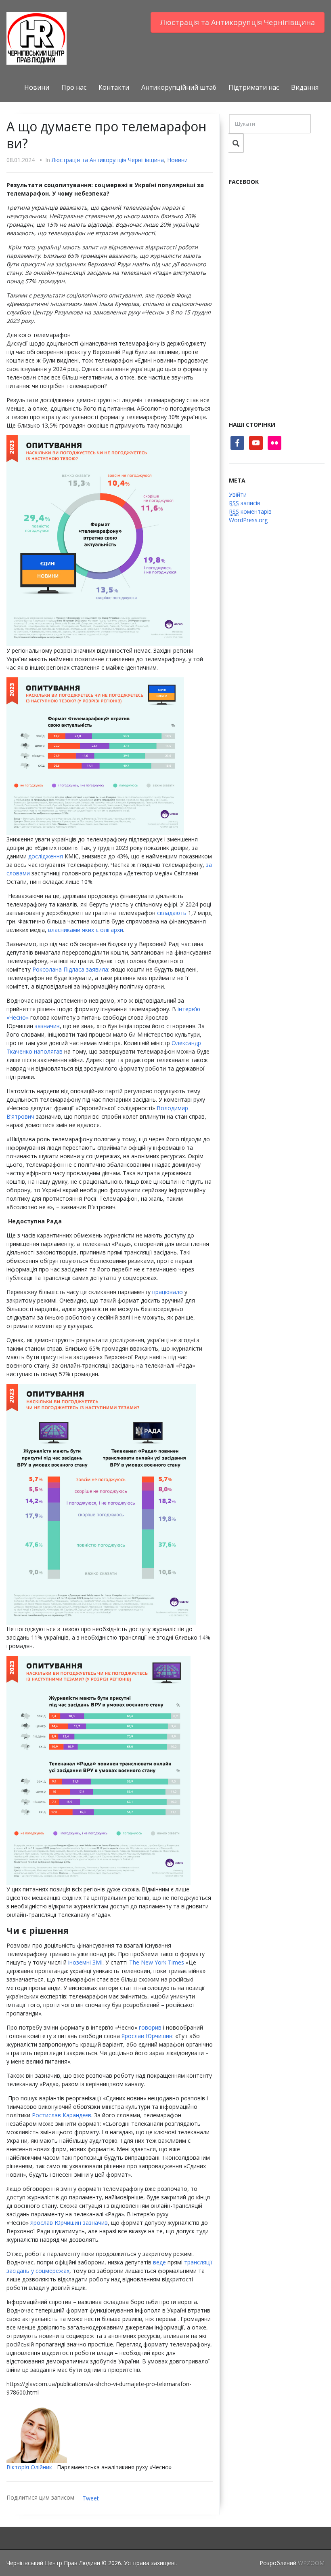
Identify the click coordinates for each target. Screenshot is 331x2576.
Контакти (114, 87)
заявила (97, 969)
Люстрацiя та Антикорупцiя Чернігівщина (238, 22)
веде (159, 2262)
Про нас (74, 87)
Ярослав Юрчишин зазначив (69, 2223)
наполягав (48, 1051)
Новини (37, 87)
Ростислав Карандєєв (62, 2115)
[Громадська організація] (37, 38)
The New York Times (157, 1962)
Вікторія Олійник (29, 2467)
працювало (168, 1292)
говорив (150, 2027)
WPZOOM (311, 2563)
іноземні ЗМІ (85, 1962)
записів (245, 503)
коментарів (250, 511)
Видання (305, 87)
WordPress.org (248, 520)
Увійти (238, 494)
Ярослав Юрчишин (147, 2036)
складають (172, 913)
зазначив (47, 1026)
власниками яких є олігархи (86, 930)
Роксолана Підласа (58, 969)
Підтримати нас (254, 87)
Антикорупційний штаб (179, 87)
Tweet (91, 2498)
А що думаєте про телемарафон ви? (106, 135)
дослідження (46, 856)
